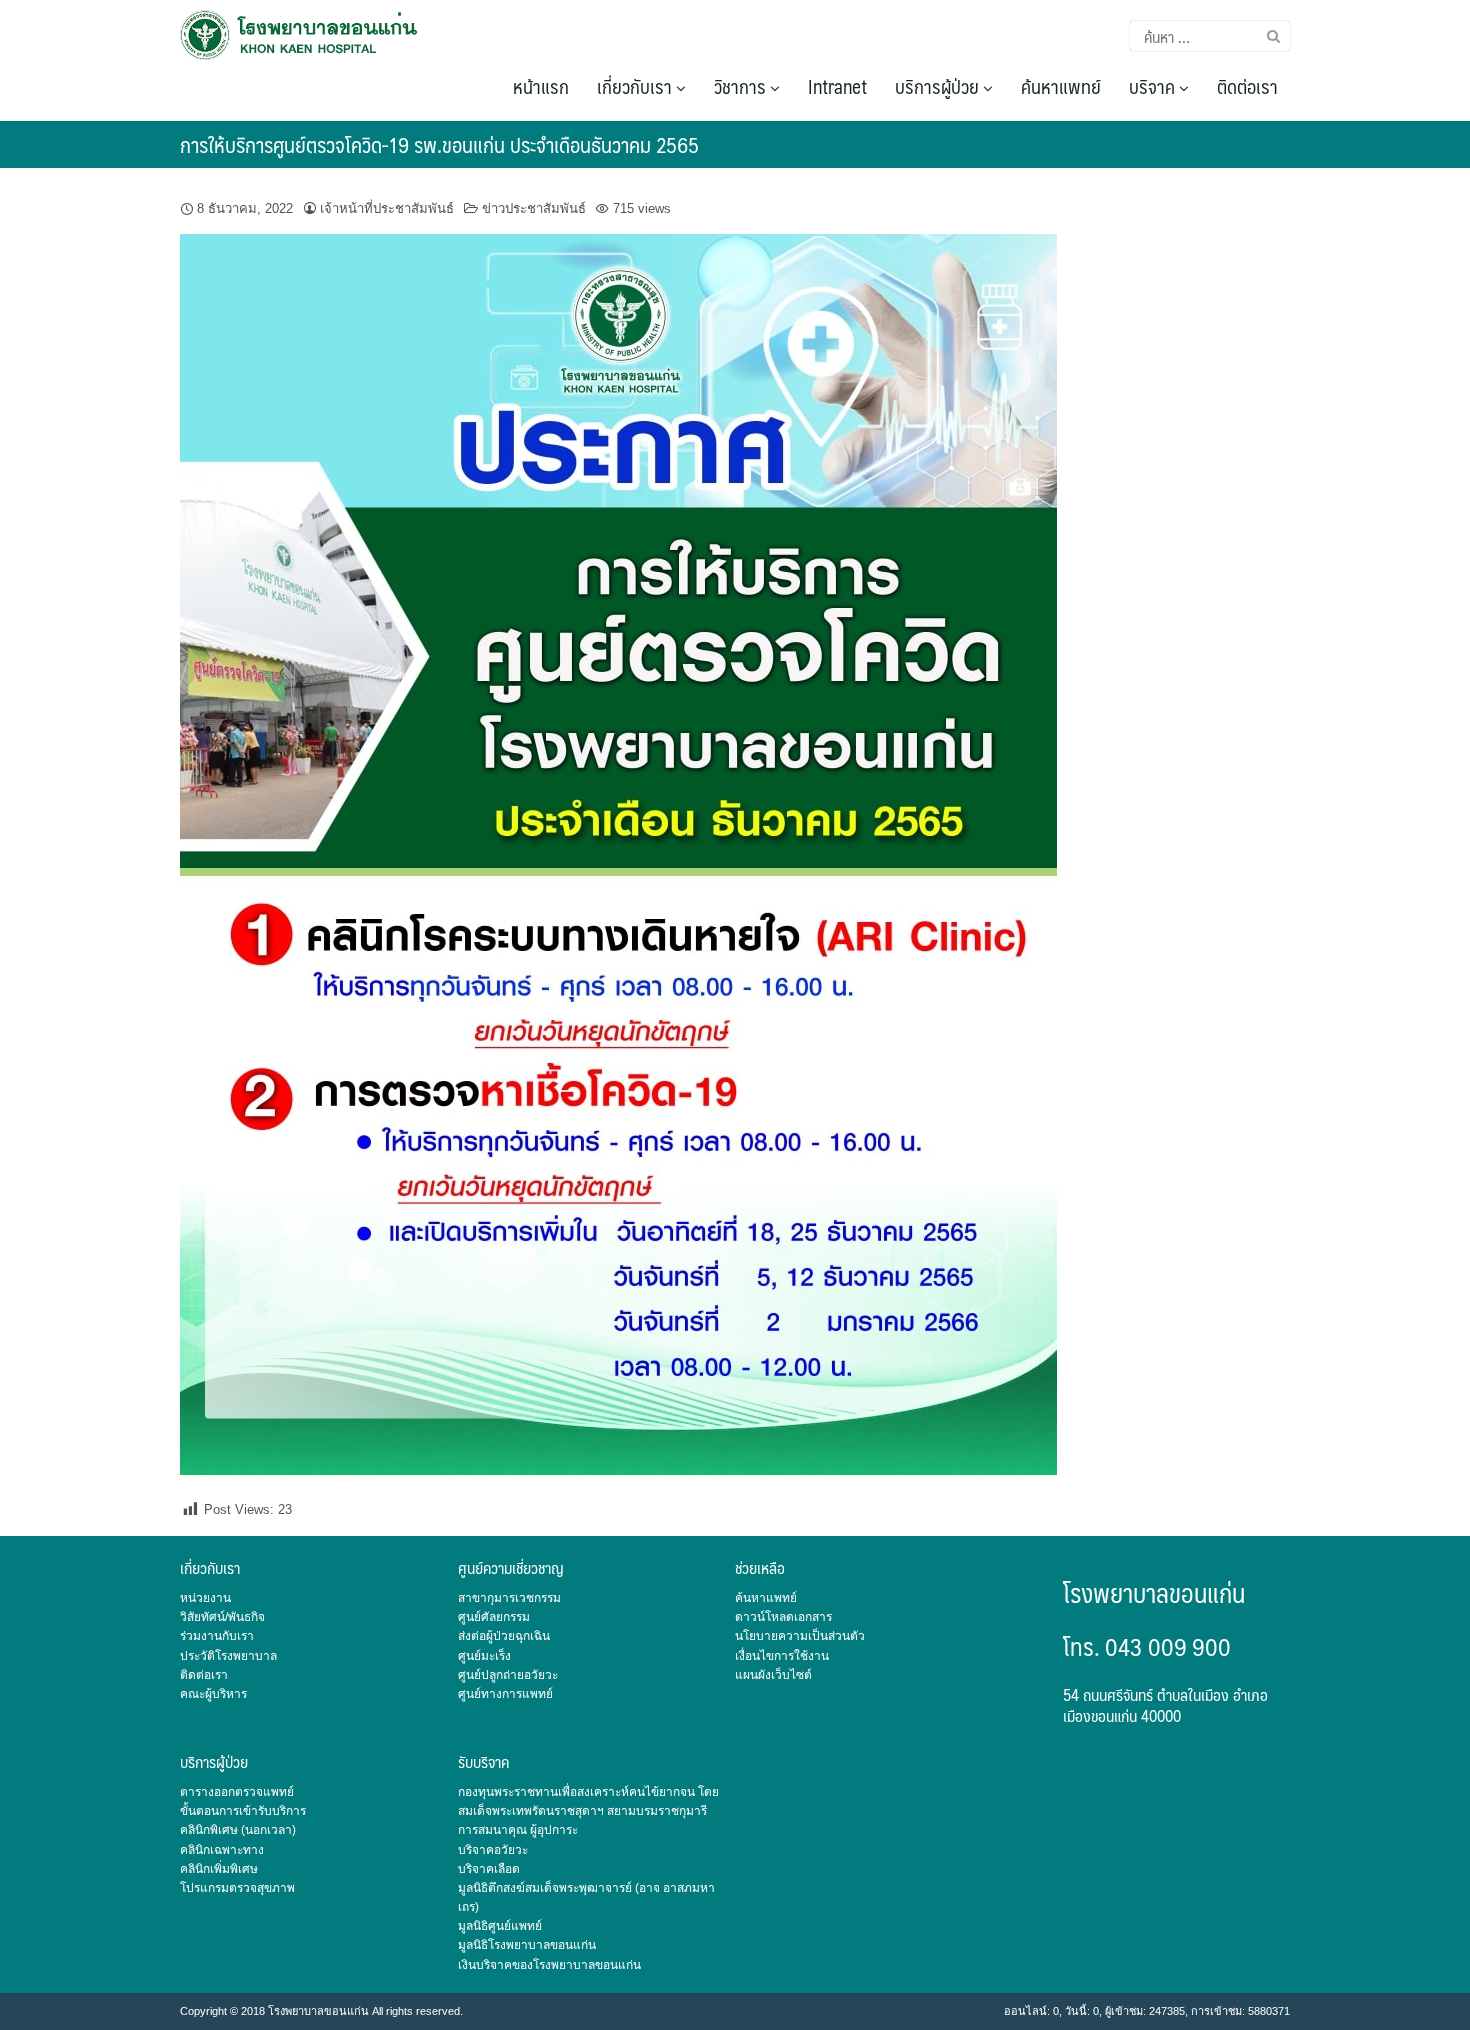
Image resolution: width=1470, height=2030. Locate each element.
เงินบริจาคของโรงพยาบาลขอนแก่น (549, 1965)
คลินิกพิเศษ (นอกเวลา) (238, 1830)
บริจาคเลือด (489, 1869)
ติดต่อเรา (1247, 86)
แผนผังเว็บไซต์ (773, 1675)
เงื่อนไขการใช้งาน (782, 1656)
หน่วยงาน (205, 1598)
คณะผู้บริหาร (213, 1694)
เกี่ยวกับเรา (636, 86)
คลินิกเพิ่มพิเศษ (219, 1869)
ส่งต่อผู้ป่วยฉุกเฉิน (504, 1636)
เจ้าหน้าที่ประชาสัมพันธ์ (387, 208)
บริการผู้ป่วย (939, 86)
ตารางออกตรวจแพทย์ (237, 1792)
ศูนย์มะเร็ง (484, 1656)
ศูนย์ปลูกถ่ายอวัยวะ (508, 1675)
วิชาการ (742, 86)
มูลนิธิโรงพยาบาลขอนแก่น (527, 1945)
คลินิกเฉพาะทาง (222, 1850)
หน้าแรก (541, 86)
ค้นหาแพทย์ (1061, 86)
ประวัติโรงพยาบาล (228, 1656)
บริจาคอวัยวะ (493, 1850)
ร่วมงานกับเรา (217, 1636)
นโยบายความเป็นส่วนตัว (800, 1636)
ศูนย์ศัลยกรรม (494, 1617)
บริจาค (1154, 86)
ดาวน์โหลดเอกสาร (783, 1617)
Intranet (837, 86)
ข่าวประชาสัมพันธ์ (534, 208)
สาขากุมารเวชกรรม (509, 1598)
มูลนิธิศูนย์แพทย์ (500, 1926)
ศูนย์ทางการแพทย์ (505, 1694)
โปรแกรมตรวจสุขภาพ (237, 1888)
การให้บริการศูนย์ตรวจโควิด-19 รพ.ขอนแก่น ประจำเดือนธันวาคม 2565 (439, 144)
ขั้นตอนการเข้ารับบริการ (243, 1811)
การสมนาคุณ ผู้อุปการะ (518, 1830)
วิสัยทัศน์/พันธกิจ (222, 1617)
